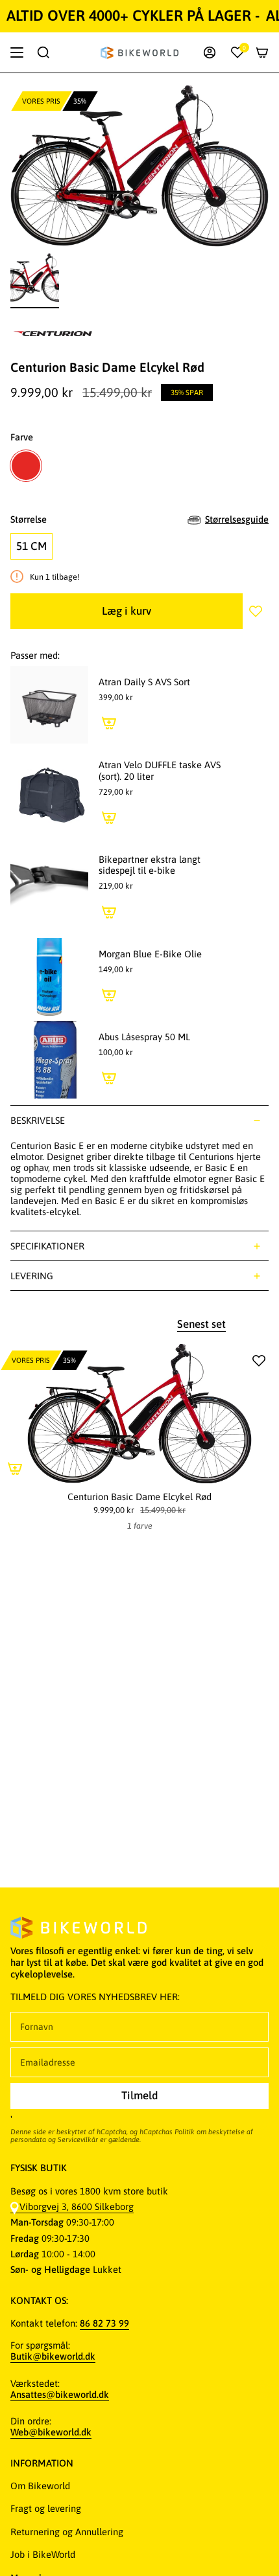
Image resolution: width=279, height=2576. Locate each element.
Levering (32, 1276)
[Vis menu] (17, 52)
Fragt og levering (46, 2508)
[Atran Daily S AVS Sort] (49, 705)
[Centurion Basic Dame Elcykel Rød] (139, 1414)
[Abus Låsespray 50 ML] (49, 1060)
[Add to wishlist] (256, 611)
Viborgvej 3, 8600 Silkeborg (77, 2206)
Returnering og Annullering (67, 2532)
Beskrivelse (38, 1120)
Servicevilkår (78, 2139)
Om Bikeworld (40, 2486)
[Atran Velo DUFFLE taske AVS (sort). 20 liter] (49, 793)
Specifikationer (47, 1246)
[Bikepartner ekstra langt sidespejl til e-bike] (49, 888)
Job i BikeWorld (43, 2554)
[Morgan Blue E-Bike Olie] (49, 977)
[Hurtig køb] (15, 1468)
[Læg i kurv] (109, 723)
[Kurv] (262, 52)
